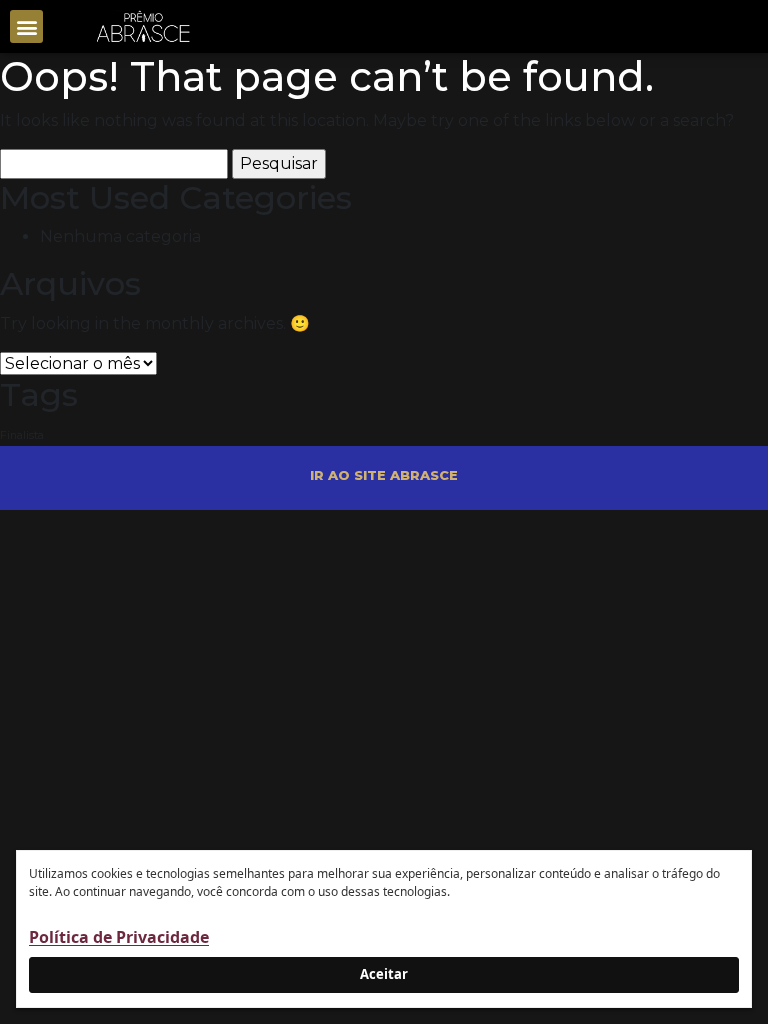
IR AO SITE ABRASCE (384, 475)
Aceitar (384, 974)
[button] (26, 26)
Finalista (22, 435)
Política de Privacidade (119, 937)
